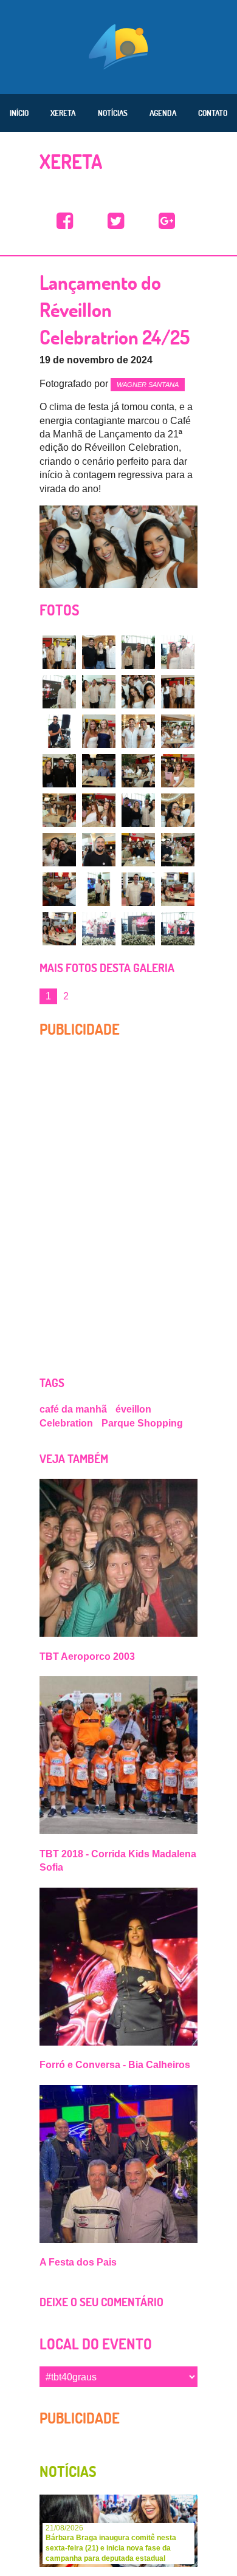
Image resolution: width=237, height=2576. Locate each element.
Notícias (113, 113)
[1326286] (59, 810)
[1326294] (59, 889)
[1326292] (138, 850)
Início (19, 113)
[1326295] (59, 731)
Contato (213, 113)
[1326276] (178, 692)
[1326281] (99, 771)
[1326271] (99, 652)
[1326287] (99, 810)
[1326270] (59, 652)
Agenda (163, 113)
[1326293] (178, 850)
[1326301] (178, 929)
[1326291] (99, 850)
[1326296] (138, 889)
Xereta (63, 113)
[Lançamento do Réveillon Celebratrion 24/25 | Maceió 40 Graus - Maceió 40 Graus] (65, 221)
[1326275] (138, 692)
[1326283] (178, 652)
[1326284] (138, 771)
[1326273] (59, 692)
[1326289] (178, 810)
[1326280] (59, 771)
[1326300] (138, 929)
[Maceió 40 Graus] (118, 46)
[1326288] (138, 810)
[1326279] (178, 731)
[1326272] (138, 652)
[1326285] (178, 771)
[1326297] (178, 889)
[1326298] (59, 929)
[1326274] (99, 692)
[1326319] (99, 889)
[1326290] (59, 850)
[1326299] (99, 929)
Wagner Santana (148, 385)
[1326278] (138, 731)
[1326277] (99, 731)
